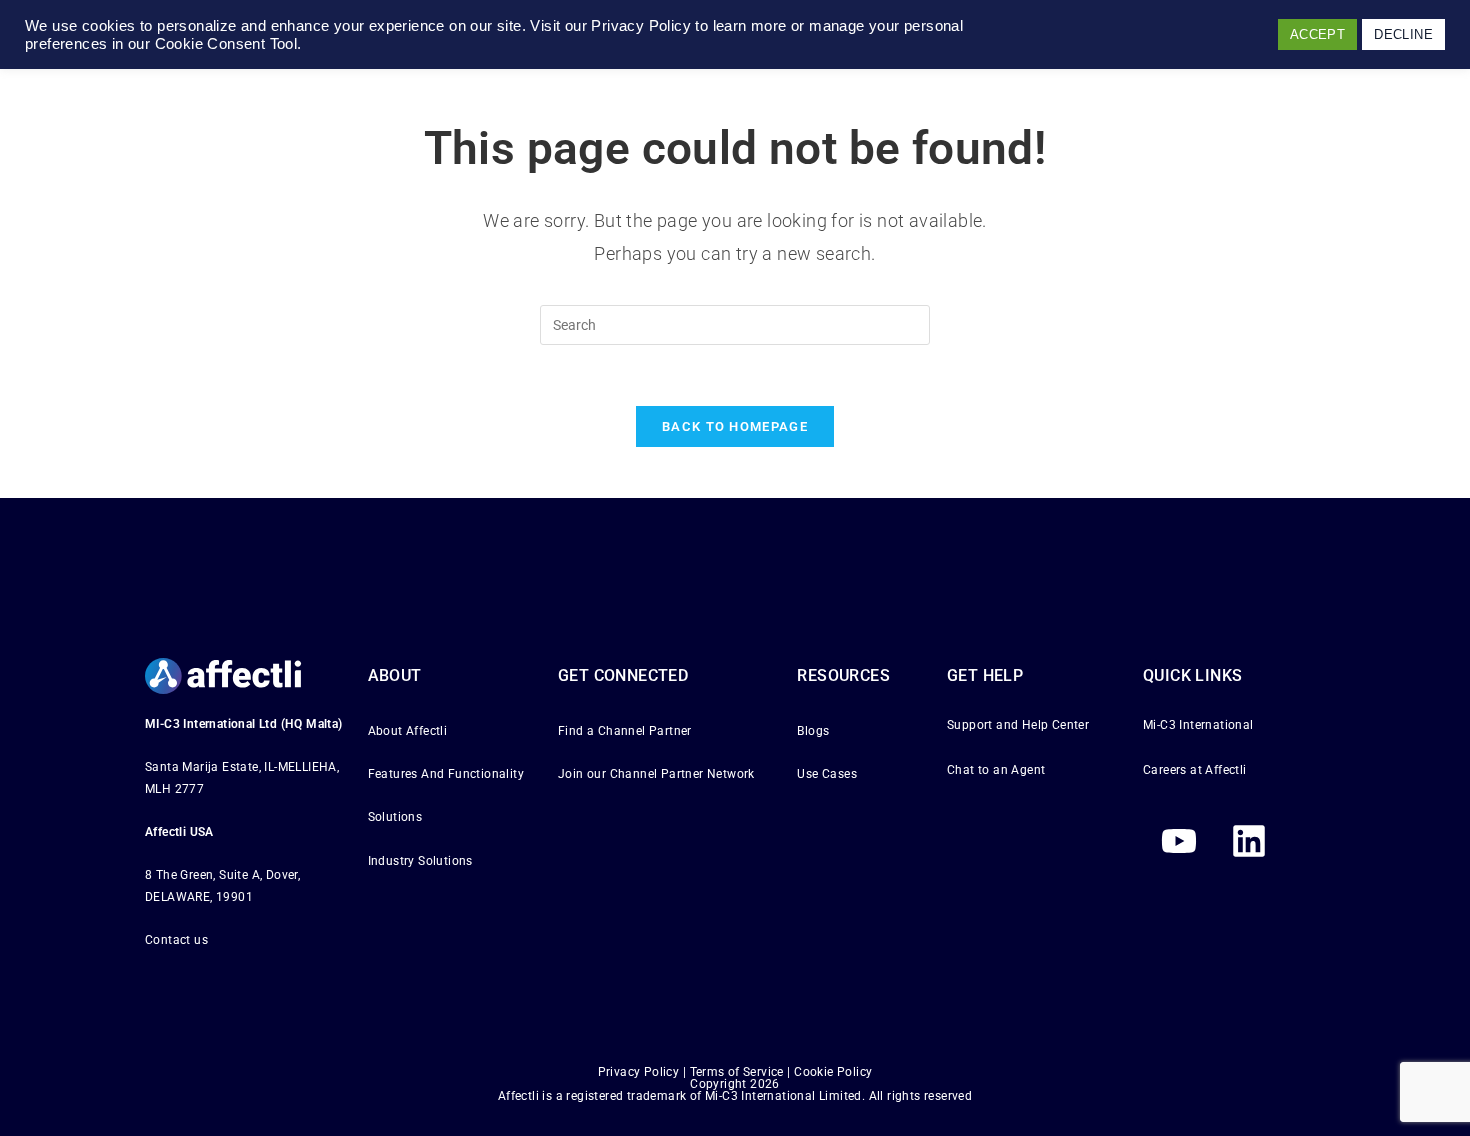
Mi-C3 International (1198, 725)
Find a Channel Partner (625, 731)
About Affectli (408, 731)
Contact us (176, 940)
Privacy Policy (639, 1072)
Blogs (813, 731)
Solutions (395, 817)
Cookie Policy (833, 1072)
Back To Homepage (735, 426)
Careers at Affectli (1195, 770)
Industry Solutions (420, 861)
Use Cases (827, 774)
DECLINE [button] (1403, 34)
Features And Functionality (446, 774)
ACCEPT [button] (1317, 34)
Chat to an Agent (996, 770)
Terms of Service (737, 1072)
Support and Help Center (1018, 725)
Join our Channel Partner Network (656, 774)
